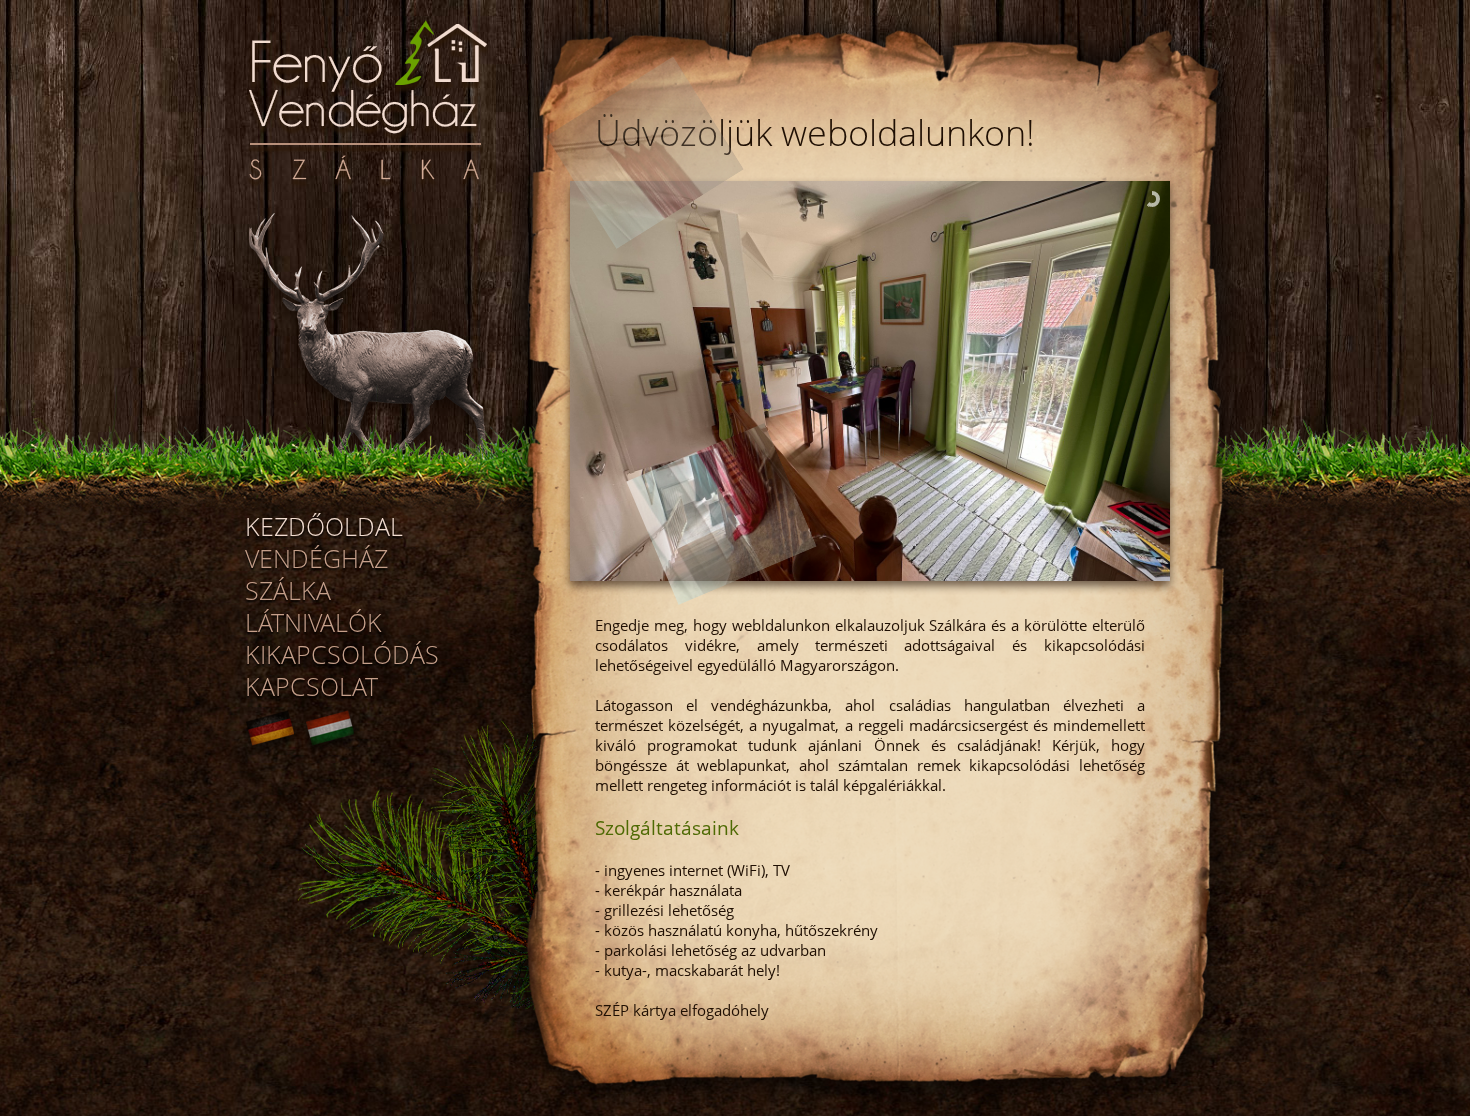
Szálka (288, 590)
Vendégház (316, 558)
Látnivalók (313, 622)
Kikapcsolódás (342, 654)
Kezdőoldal (324, 526)
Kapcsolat (311, 686)
